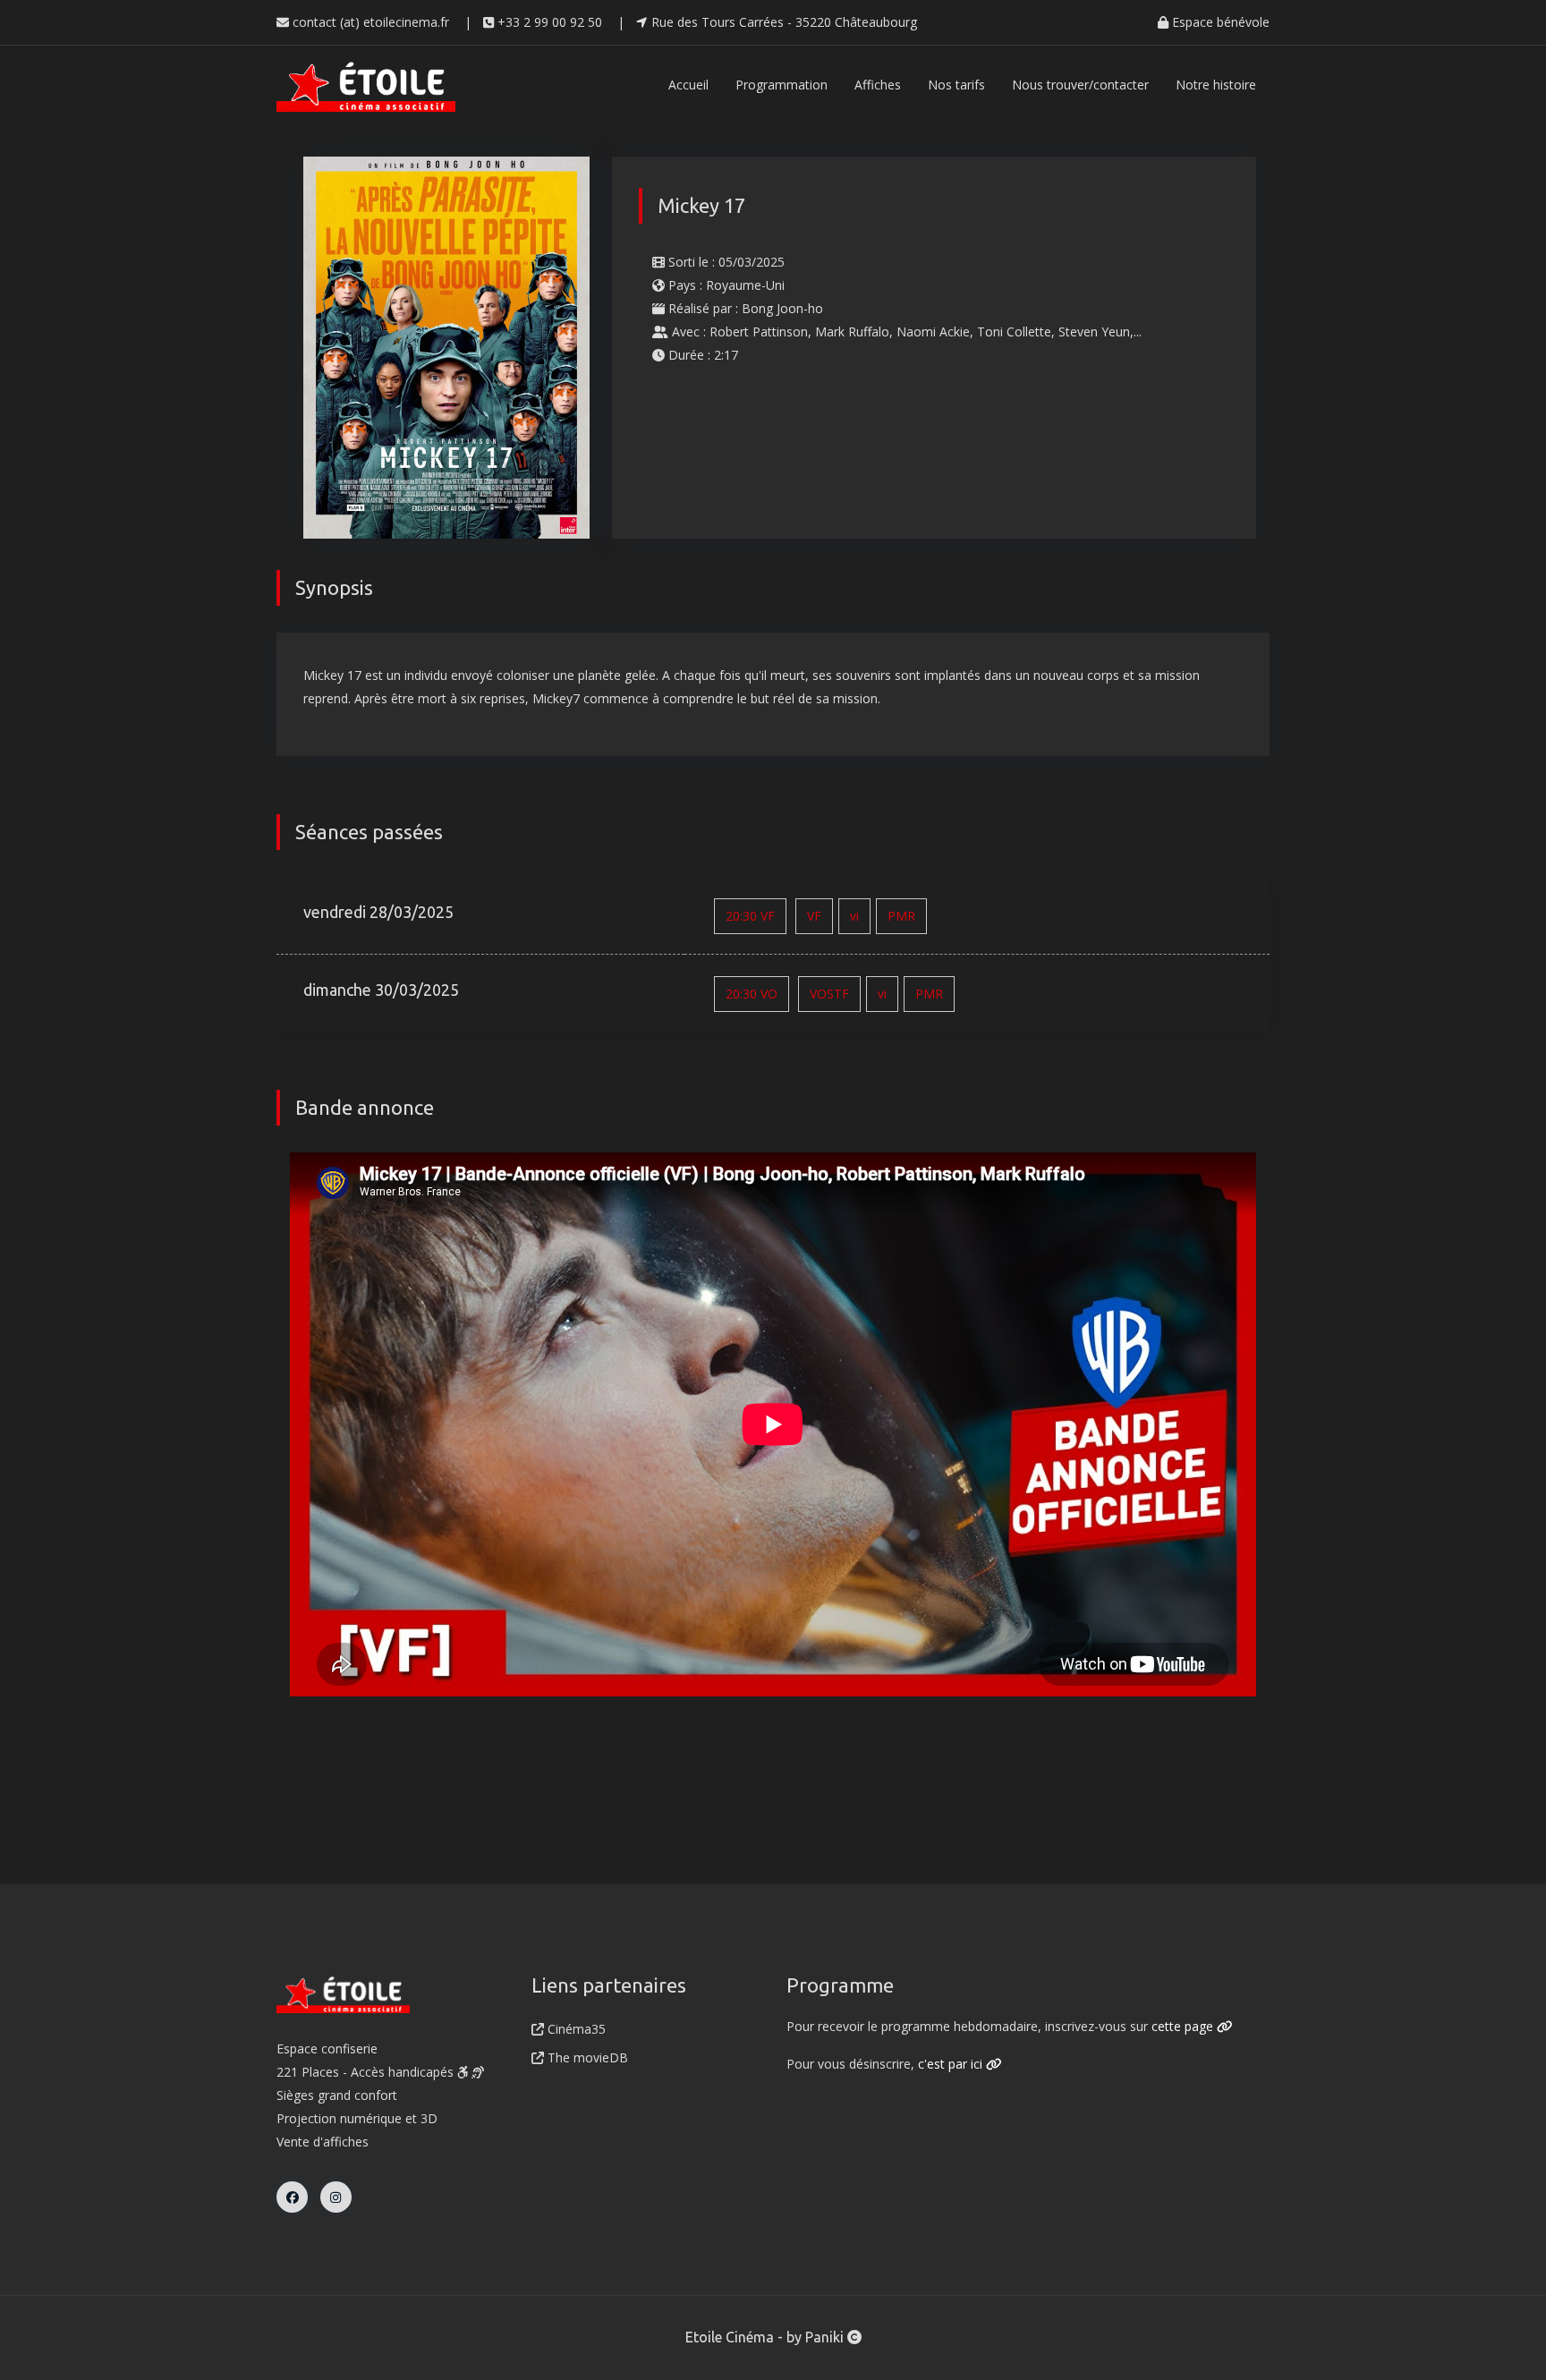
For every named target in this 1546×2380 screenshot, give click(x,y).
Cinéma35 (575, 2029)
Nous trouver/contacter (1080, 85)
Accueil (688, 85)
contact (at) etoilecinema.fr (369, 22)
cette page (1184, 2026)
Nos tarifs (956, 85)
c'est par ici (952, 2064)
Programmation (781, 85)
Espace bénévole (1219, 22)
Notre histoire (1216, 85)
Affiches (878, 85)
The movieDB (586, 2057)
